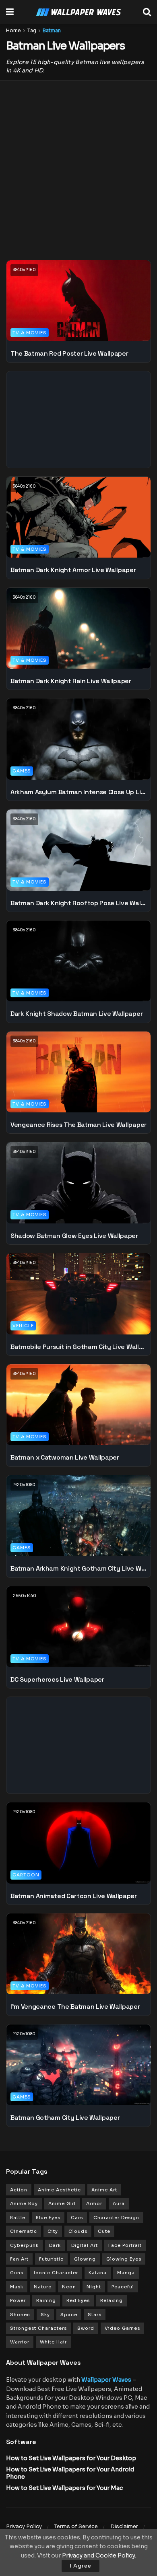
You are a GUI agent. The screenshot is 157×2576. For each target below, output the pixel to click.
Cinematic (24, 2231)
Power (18, 2300)
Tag (32, 30)
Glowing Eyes (124, 2259)
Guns (17, 2273)
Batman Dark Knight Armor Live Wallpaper (73, 570)
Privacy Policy (24, 2526)
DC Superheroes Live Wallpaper (57, 1679)
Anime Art (104, 2190)
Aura (119, 2203)
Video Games (122, 2328)
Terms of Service (76, 2526)
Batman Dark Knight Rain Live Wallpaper (71, 681)
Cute (104, 2231)
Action (19, 2190)
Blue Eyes (48, 2218)
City (53, 2231)
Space (69, 2314)
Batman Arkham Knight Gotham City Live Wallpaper (78, 1568)
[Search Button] (147, 12)
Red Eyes (78, 2300)
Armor (94, 2203)
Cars (77, 2218)
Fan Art (19, 2259)
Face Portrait (125, 2245)
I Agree (81, 2566)
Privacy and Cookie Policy (98, 2555)
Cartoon (26, 1875)
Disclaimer (124, 2526)
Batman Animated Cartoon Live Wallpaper (74, 1896)
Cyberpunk (24, 2245)
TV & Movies (30, 333)
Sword (86, 2328)
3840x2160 (24, 270)
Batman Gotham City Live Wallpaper (65, 2118)
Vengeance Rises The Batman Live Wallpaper (78, 1125)
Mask (17, 2287)
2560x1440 (25, 1596)
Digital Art (85, 2245)
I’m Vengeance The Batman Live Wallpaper (75, 2007)
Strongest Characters (38, 2328)
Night (94, 2287)
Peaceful (123, 2287)
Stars (95, 2314)
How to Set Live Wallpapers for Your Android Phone (70, 2473)
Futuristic (51, 2259)
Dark (55, 2245)
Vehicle (23, 1326)
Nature (43, 2287)
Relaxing (112, 2300)
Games (22, 771)
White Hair (53, 2342)
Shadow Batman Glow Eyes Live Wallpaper (74, 1236)
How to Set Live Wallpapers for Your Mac (64, 2488)
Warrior (20, 2342)
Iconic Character (56, 2273)
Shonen (20, 2314)
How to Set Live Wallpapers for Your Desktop (71, 2458)
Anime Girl (62, 2203)
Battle (18, 2218)
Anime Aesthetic (59, 2190)
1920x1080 (24, 1485)
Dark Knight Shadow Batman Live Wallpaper (76, 1014)
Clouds (78, 2231)
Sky (45, 2314)
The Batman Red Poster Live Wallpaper (69, 353)
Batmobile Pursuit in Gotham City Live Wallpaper (78, 1347)
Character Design (116, 2218)
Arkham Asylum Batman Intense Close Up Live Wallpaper (78, 792)
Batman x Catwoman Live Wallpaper (65, 1457)
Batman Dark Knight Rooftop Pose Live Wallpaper (78, 903)
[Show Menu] (10, 12)
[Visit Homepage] (78, 12)
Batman (52, 30)
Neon (69, 2287)
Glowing (85, 2259)
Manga (126, 2273)
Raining (46, 2300)
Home (13, 30)
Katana (98, 2273)
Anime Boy (24, 2203)
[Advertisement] (78, 165)
